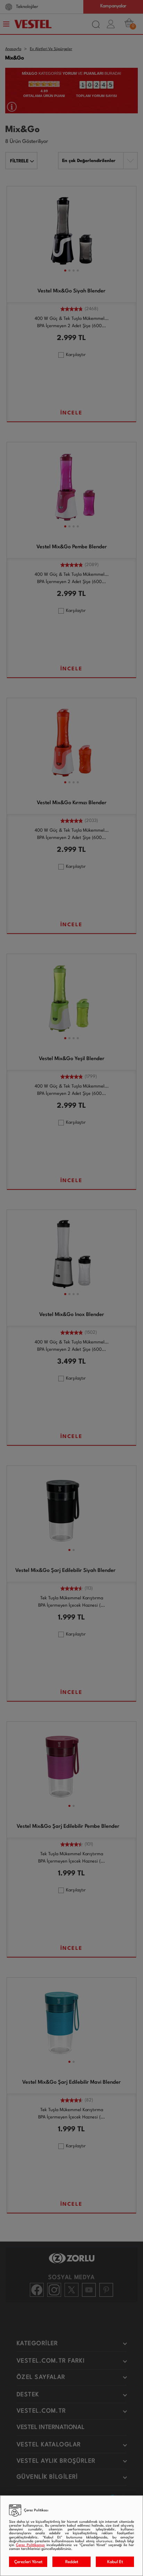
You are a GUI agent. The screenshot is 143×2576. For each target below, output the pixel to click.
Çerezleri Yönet (28, 2562)
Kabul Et (115, 2562)
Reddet (72, 2562)
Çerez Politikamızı (30, 2545)
